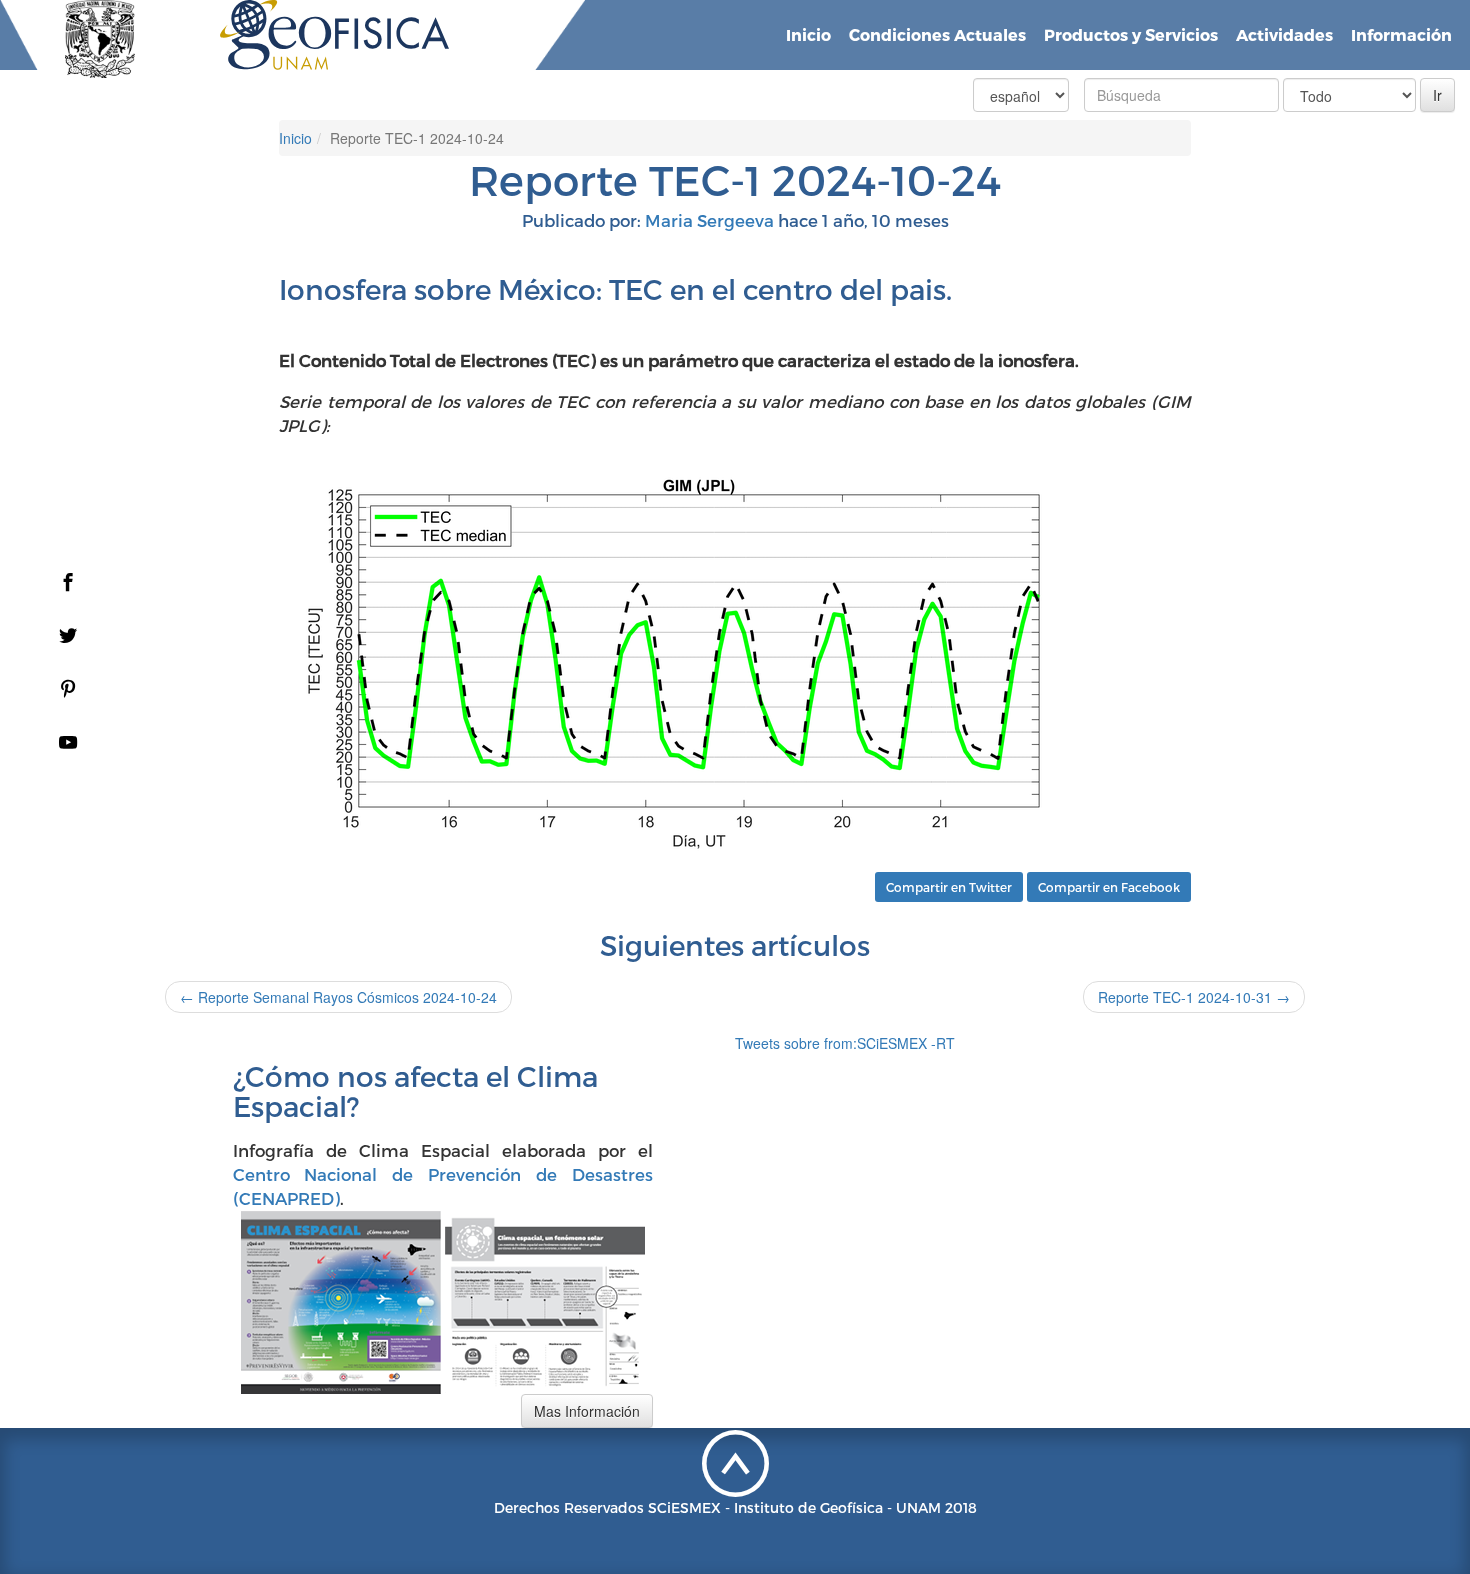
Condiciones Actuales (937, 34)
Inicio (808, 34)
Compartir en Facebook (1109, 887)
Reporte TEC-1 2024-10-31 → (1194, 997)
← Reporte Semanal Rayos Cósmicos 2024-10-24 (338, 997)
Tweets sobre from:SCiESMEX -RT (845, 1043)
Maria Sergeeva (709, 220)
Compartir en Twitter (949, 887)
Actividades (1284, 34)
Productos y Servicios (1131, 34)
